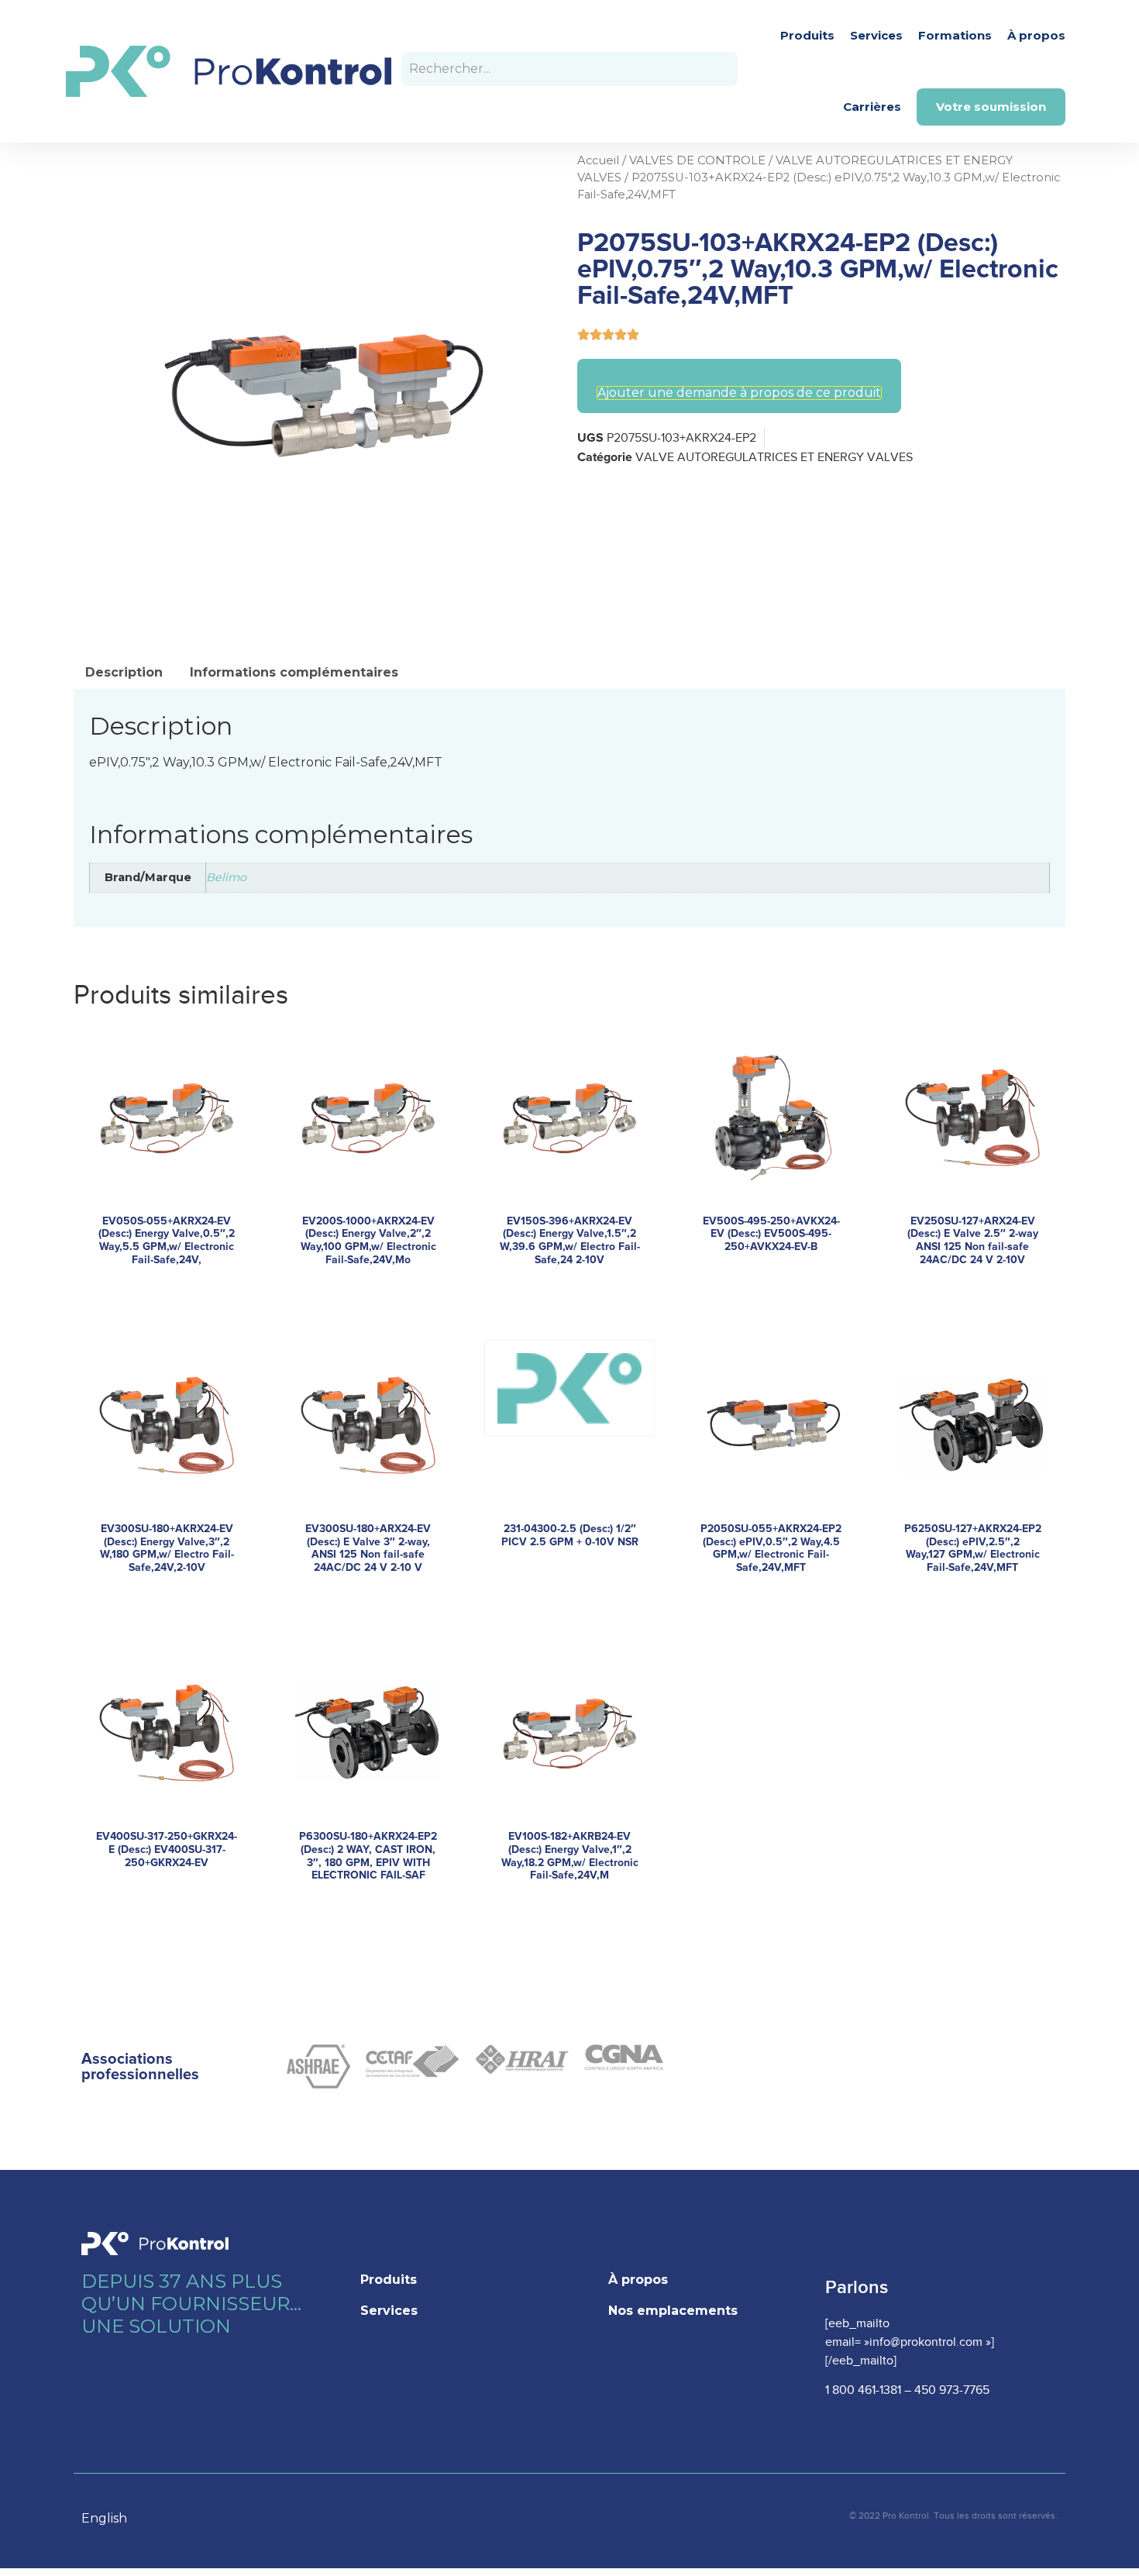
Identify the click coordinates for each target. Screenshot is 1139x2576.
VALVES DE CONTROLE (697, 160)
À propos (1036, 35)
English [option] (104, 2518)
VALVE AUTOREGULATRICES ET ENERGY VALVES (774, 458)
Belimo (226, 877)
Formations (955, 35)
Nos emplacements (673, 2311)
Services (876, 35)
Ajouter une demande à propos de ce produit (739, 393)
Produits (807, 35)
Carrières (872, 107)
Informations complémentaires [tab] (294, 672)
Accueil (598, 160)
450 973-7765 (952, 2390)
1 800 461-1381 (863, 2390)
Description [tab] (124, 672)
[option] (112, 2519)
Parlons (857, 2287)
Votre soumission (991, 107)
